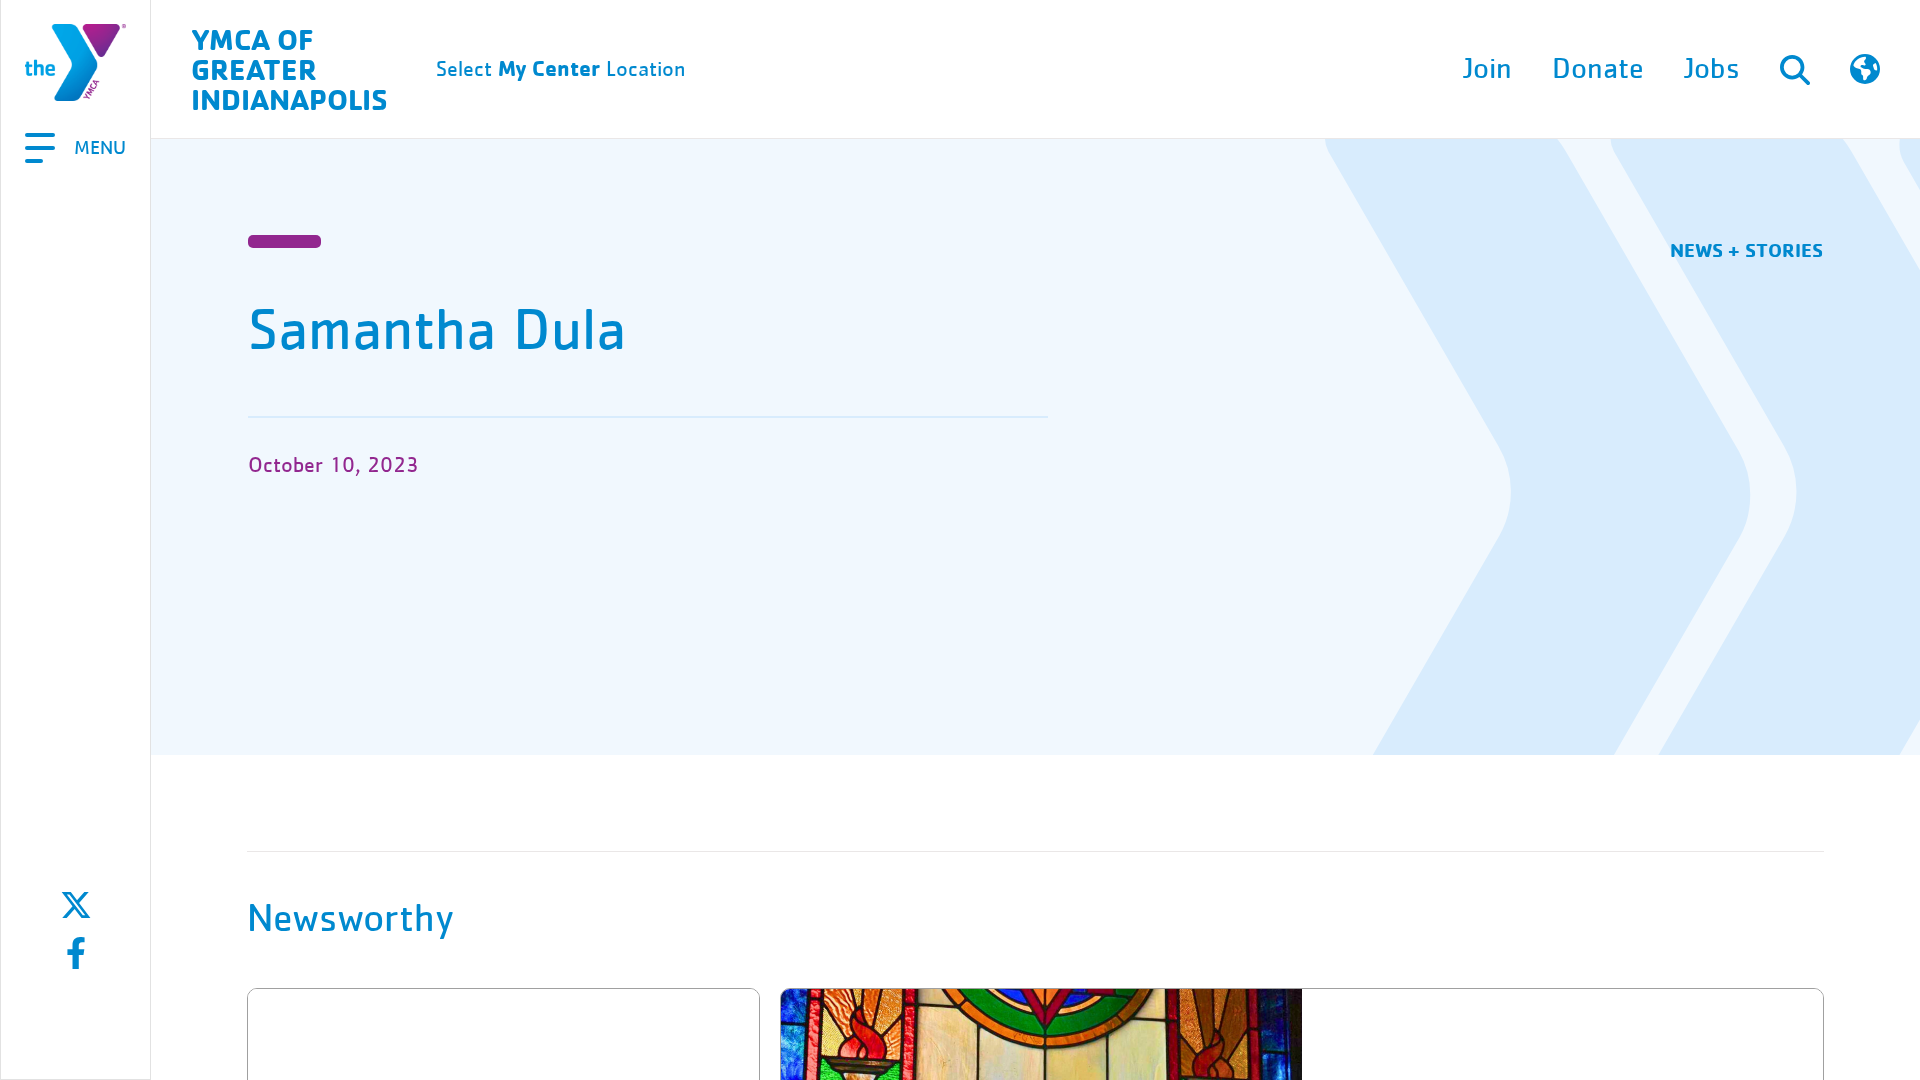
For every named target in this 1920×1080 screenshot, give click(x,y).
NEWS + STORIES (1746, 249)
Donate (1598, 69)
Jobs (1712, 69)
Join (1487, 69)
